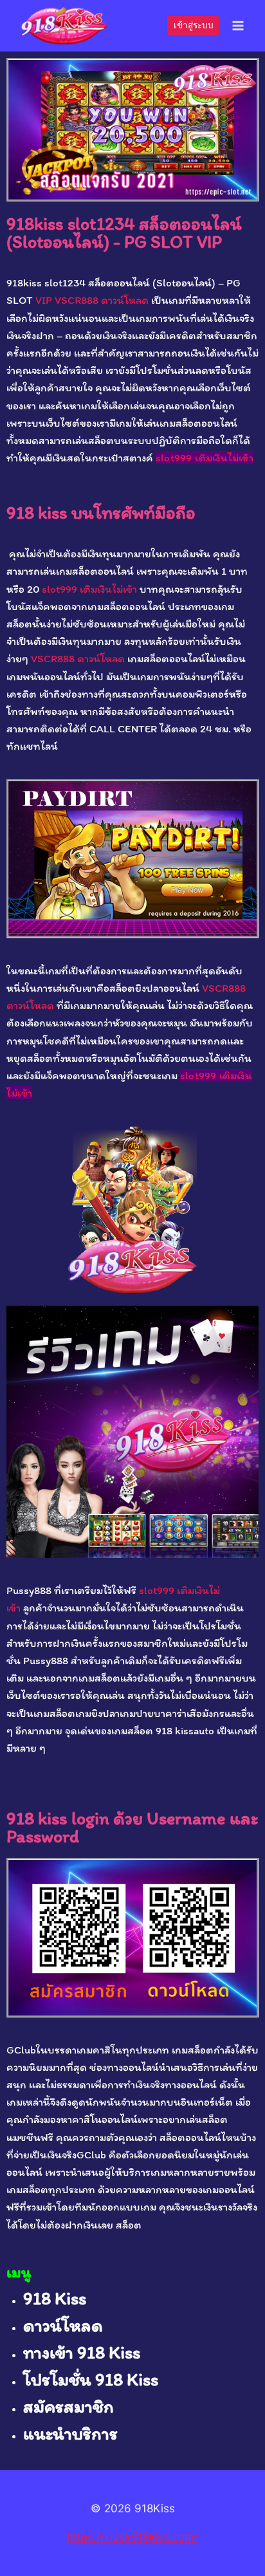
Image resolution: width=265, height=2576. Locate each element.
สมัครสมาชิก (69, 2406)
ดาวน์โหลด (63, 2325)
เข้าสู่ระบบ (194, 25)
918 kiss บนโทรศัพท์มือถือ (101, 512)
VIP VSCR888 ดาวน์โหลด (92, 300)
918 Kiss (55, 2298)
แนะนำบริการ (70, 2433)
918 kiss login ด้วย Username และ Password (132, 1827)
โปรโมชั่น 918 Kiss (91, 2379)
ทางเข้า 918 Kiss (82, 2352)
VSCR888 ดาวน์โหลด (78, 658)
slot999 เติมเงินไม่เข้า (205, 458)
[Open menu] (238, 25)
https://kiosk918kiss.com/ (132, 2537)
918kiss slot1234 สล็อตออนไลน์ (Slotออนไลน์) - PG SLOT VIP (124, 232)
